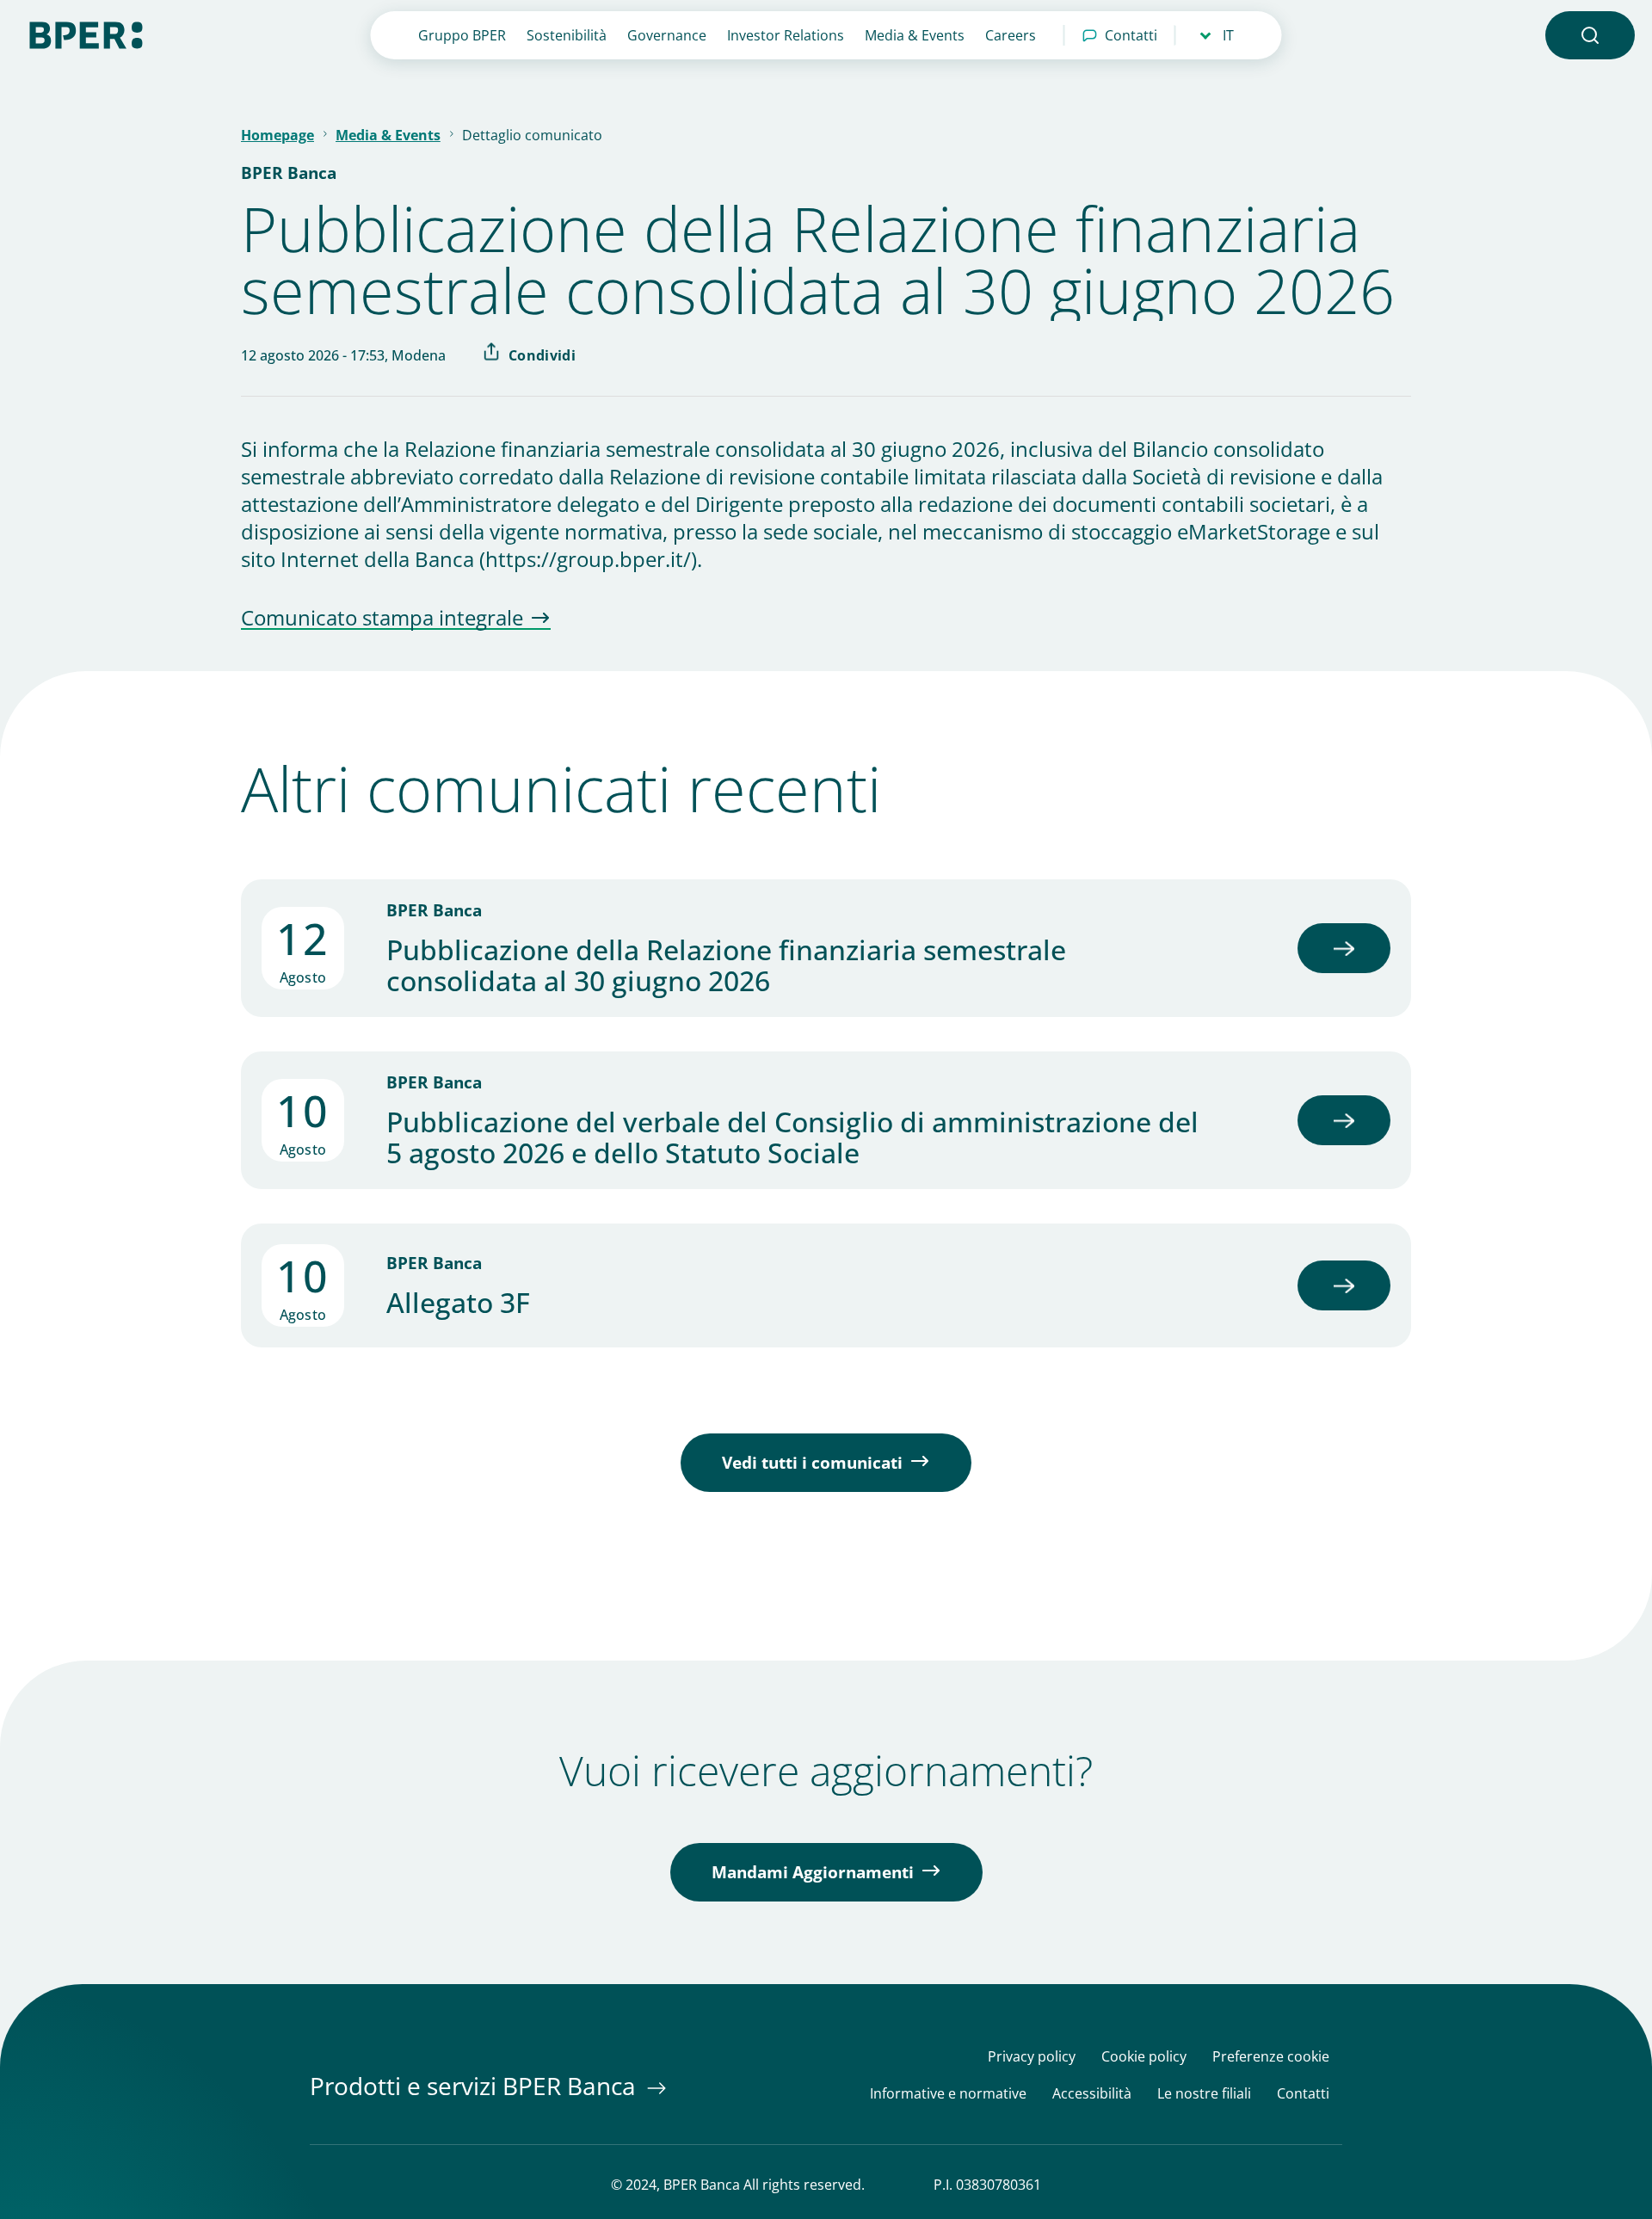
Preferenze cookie (1271, 2057)
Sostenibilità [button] (567, 35)
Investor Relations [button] (786, 35)
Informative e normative (948, 2094)
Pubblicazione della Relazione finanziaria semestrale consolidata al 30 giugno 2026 (726, 965)
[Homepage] (86, 34)
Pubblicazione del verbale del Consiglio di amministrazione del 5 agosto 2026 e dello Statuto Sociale (792, 1137)
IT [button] (1228, 35)
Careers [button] (1011, 35)
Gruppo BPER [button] (462, 35)
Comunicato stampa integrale (382, 619)
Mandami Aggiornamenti (813, 1872)
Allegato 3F (458, 1303)
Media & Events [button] (915, 35)
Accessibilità (1092, 2094)
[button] (1590, 35)
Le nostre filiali (1204, 2094)
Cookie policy (1144, 2057)
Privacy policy (1032, 2057)
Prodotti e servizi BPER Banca (476, 2086)
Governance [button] (667, 35)
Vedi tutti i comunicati (812, 1463)
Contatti (1131, 35)
